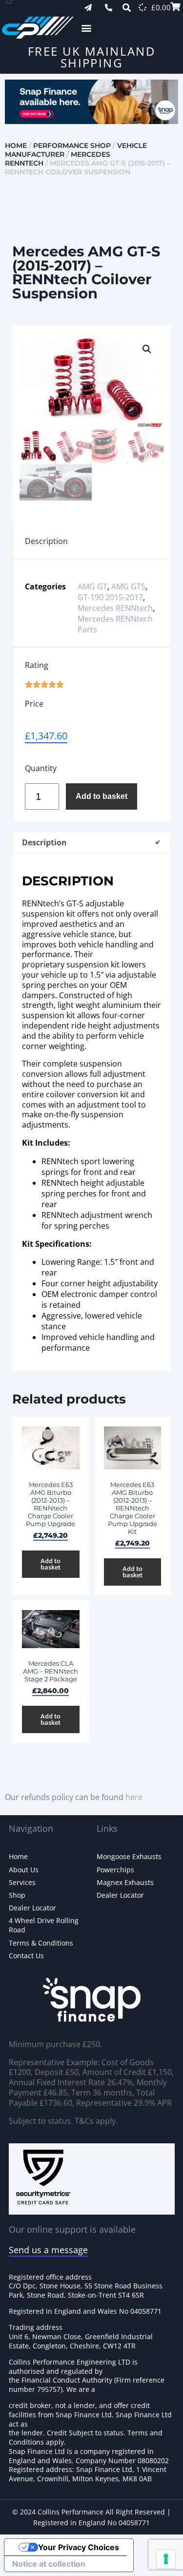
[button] (87, 28)
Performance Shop (72, 146)
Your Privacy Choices (79, 2547)
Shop (17, 1895)
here (134, 1797)
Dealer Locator (32, 1908)
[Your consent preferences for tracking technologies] (166, 2559)
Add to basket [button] (51, 1564)
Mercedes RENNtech (115, 608)
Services (22, 1882)
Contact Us (26, 1956)
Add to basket (102, 796)
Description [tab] (44, 842)
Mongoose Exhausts (129, 1856)
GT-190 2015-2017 (110, 597)
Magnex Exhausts (125, 1882)
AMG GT (92, 586)
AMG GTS (128, 586)
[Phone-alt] (109, 8)
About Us (24, 1870)
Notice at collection (49, 2564)
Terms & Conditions (41, 1943)
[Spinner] (142, 7)
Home (16, 146)
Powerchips (115, 1870)
